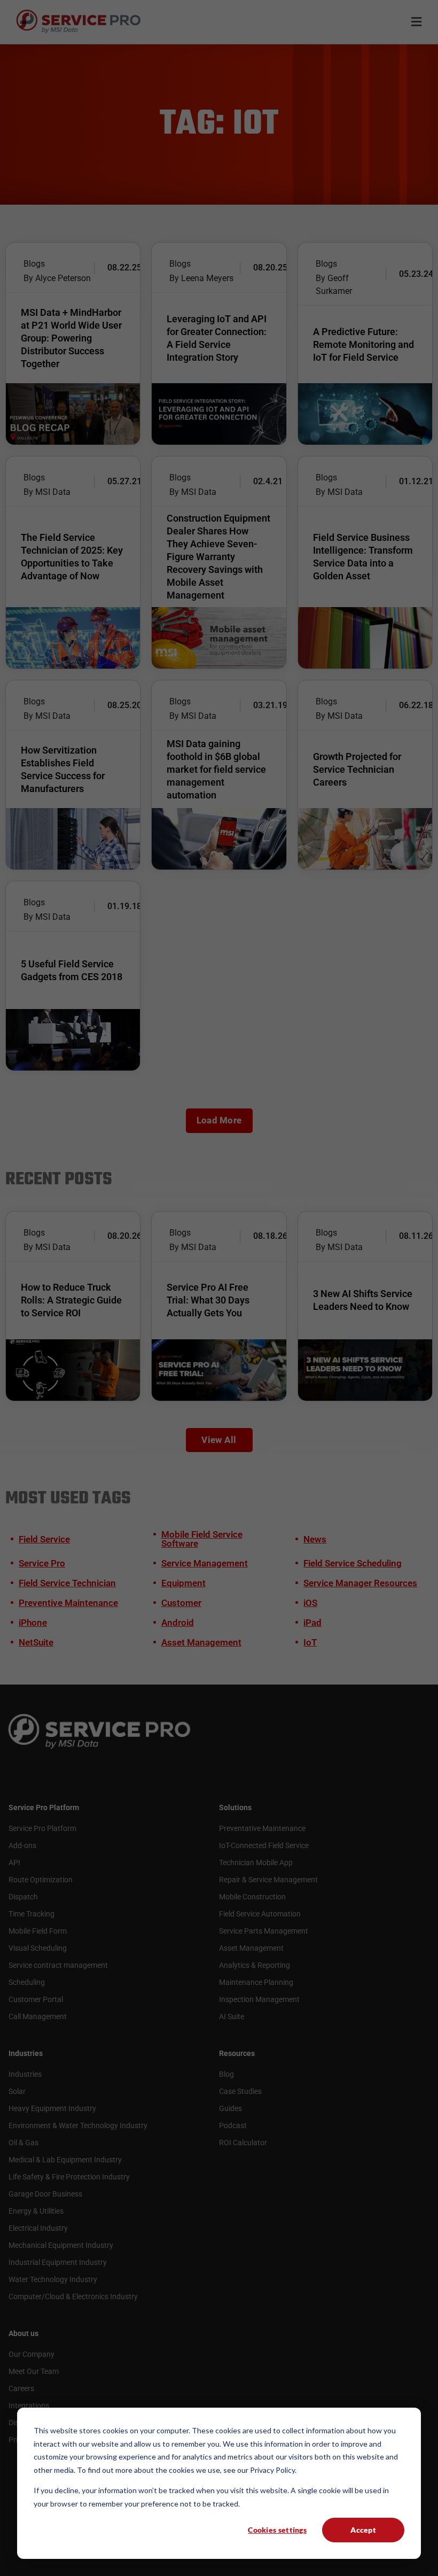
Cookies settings (277, 2530)
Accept (363, 2530)
